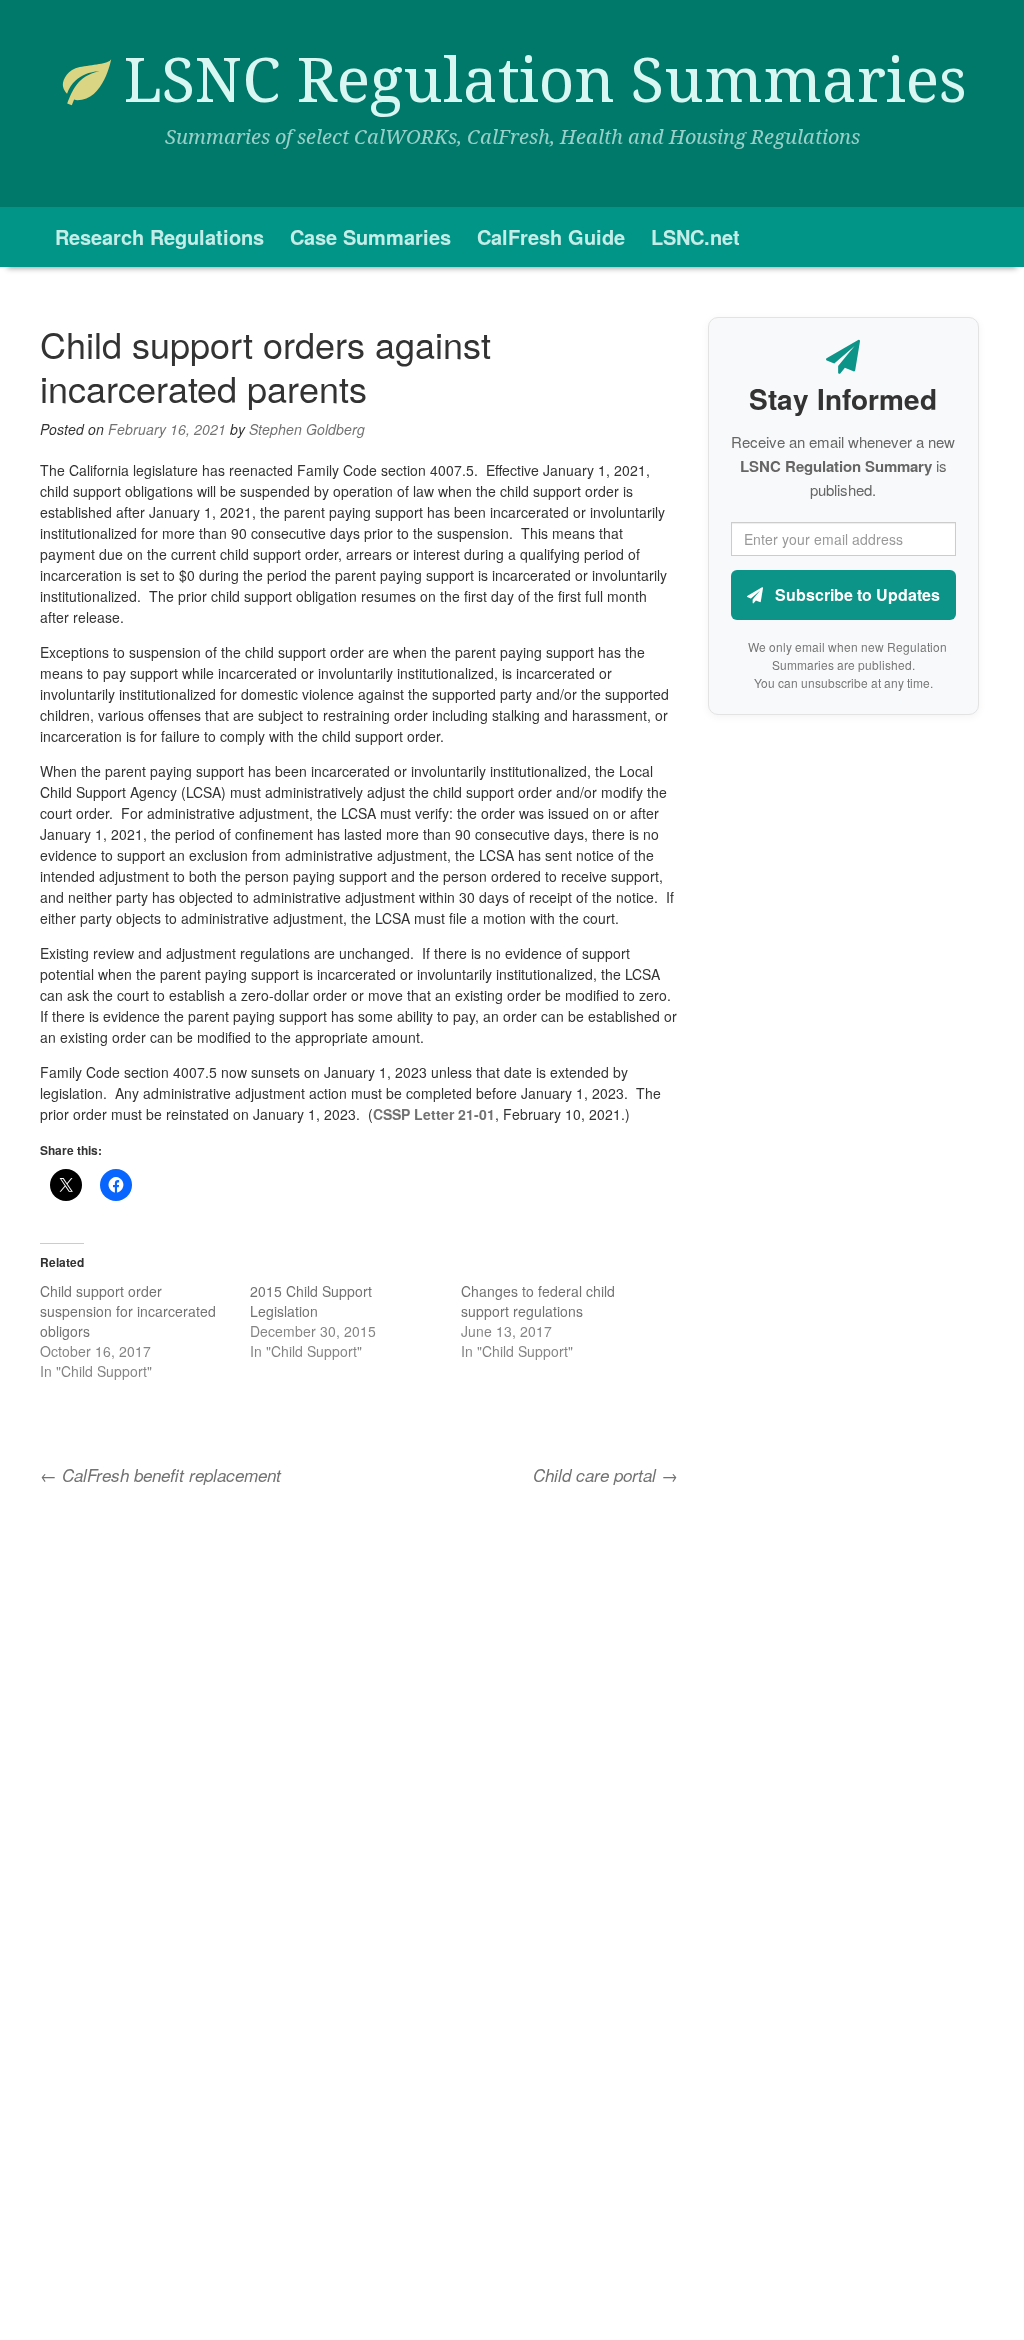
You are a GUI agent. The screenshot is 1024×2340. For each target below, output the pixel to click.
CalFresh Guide (551, 236)
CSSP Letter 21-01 (434, 1114)
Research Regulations (159, 236)
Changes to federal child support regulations (538, 1301)
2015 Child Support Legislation (311, 1301)
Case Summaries (370, 236)
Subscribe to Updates (855, 594)
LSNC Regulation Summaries (545, 80)
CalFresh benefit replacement (160, 1475)
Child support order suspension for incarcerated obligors (128, 1311)
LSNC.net (695, 236)
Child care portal (605, 1475)
